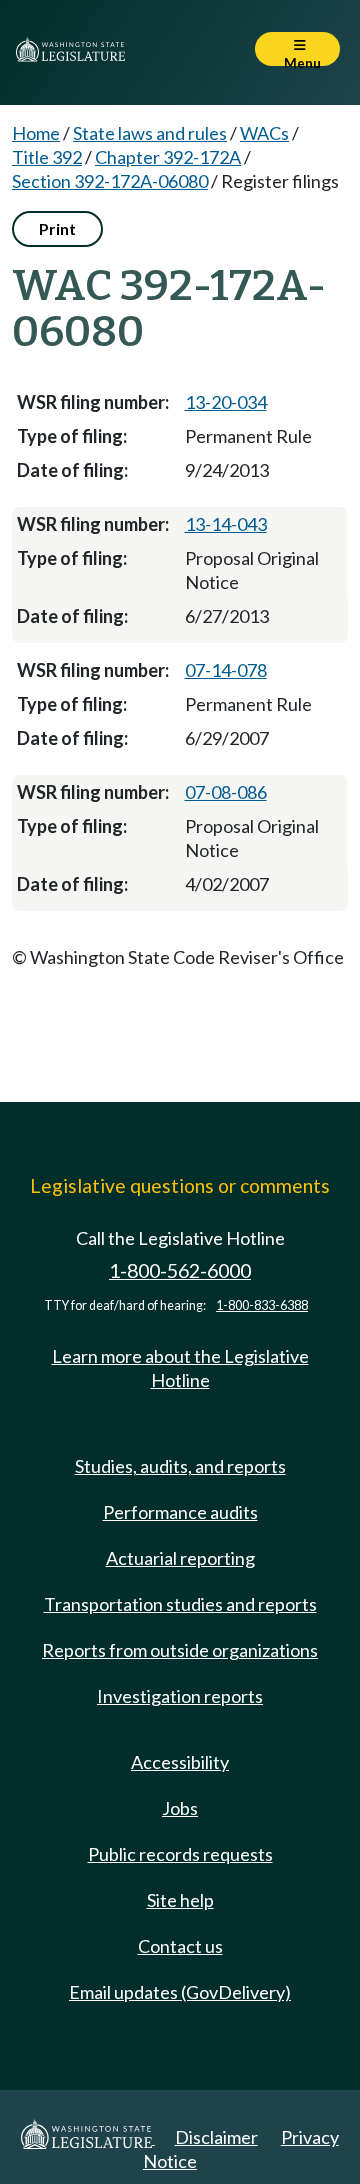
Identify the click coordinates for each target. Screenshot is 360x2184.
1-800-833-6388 (262, 1305)
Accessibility (180, 1762)
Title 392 (47, 157)
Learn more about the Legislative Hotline (180, 1368)
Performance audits (180, 1512)
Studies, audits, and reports (180, 1466)
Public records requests (180, 1854)
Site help (180, 1900)
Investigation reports (180, 1696)
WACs (264, 133)
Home (36, 133)
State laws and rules (150, 133)
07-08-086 (226, 792)
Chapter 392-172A (168, 157)
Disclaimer (216, 2137)
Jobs (180, 1808)
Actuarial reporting (180, 1558)
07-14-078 (226, 670)
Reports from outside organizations (180, 1650)
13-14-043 (226, 524)
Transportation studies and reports (180, 1604)
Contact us (180, 1946)
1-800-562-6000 (180, 1270)
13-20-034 (226, 402)
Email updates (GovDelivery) (180, 1992)
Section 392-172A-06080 (110, 181)
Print (57, 228)
